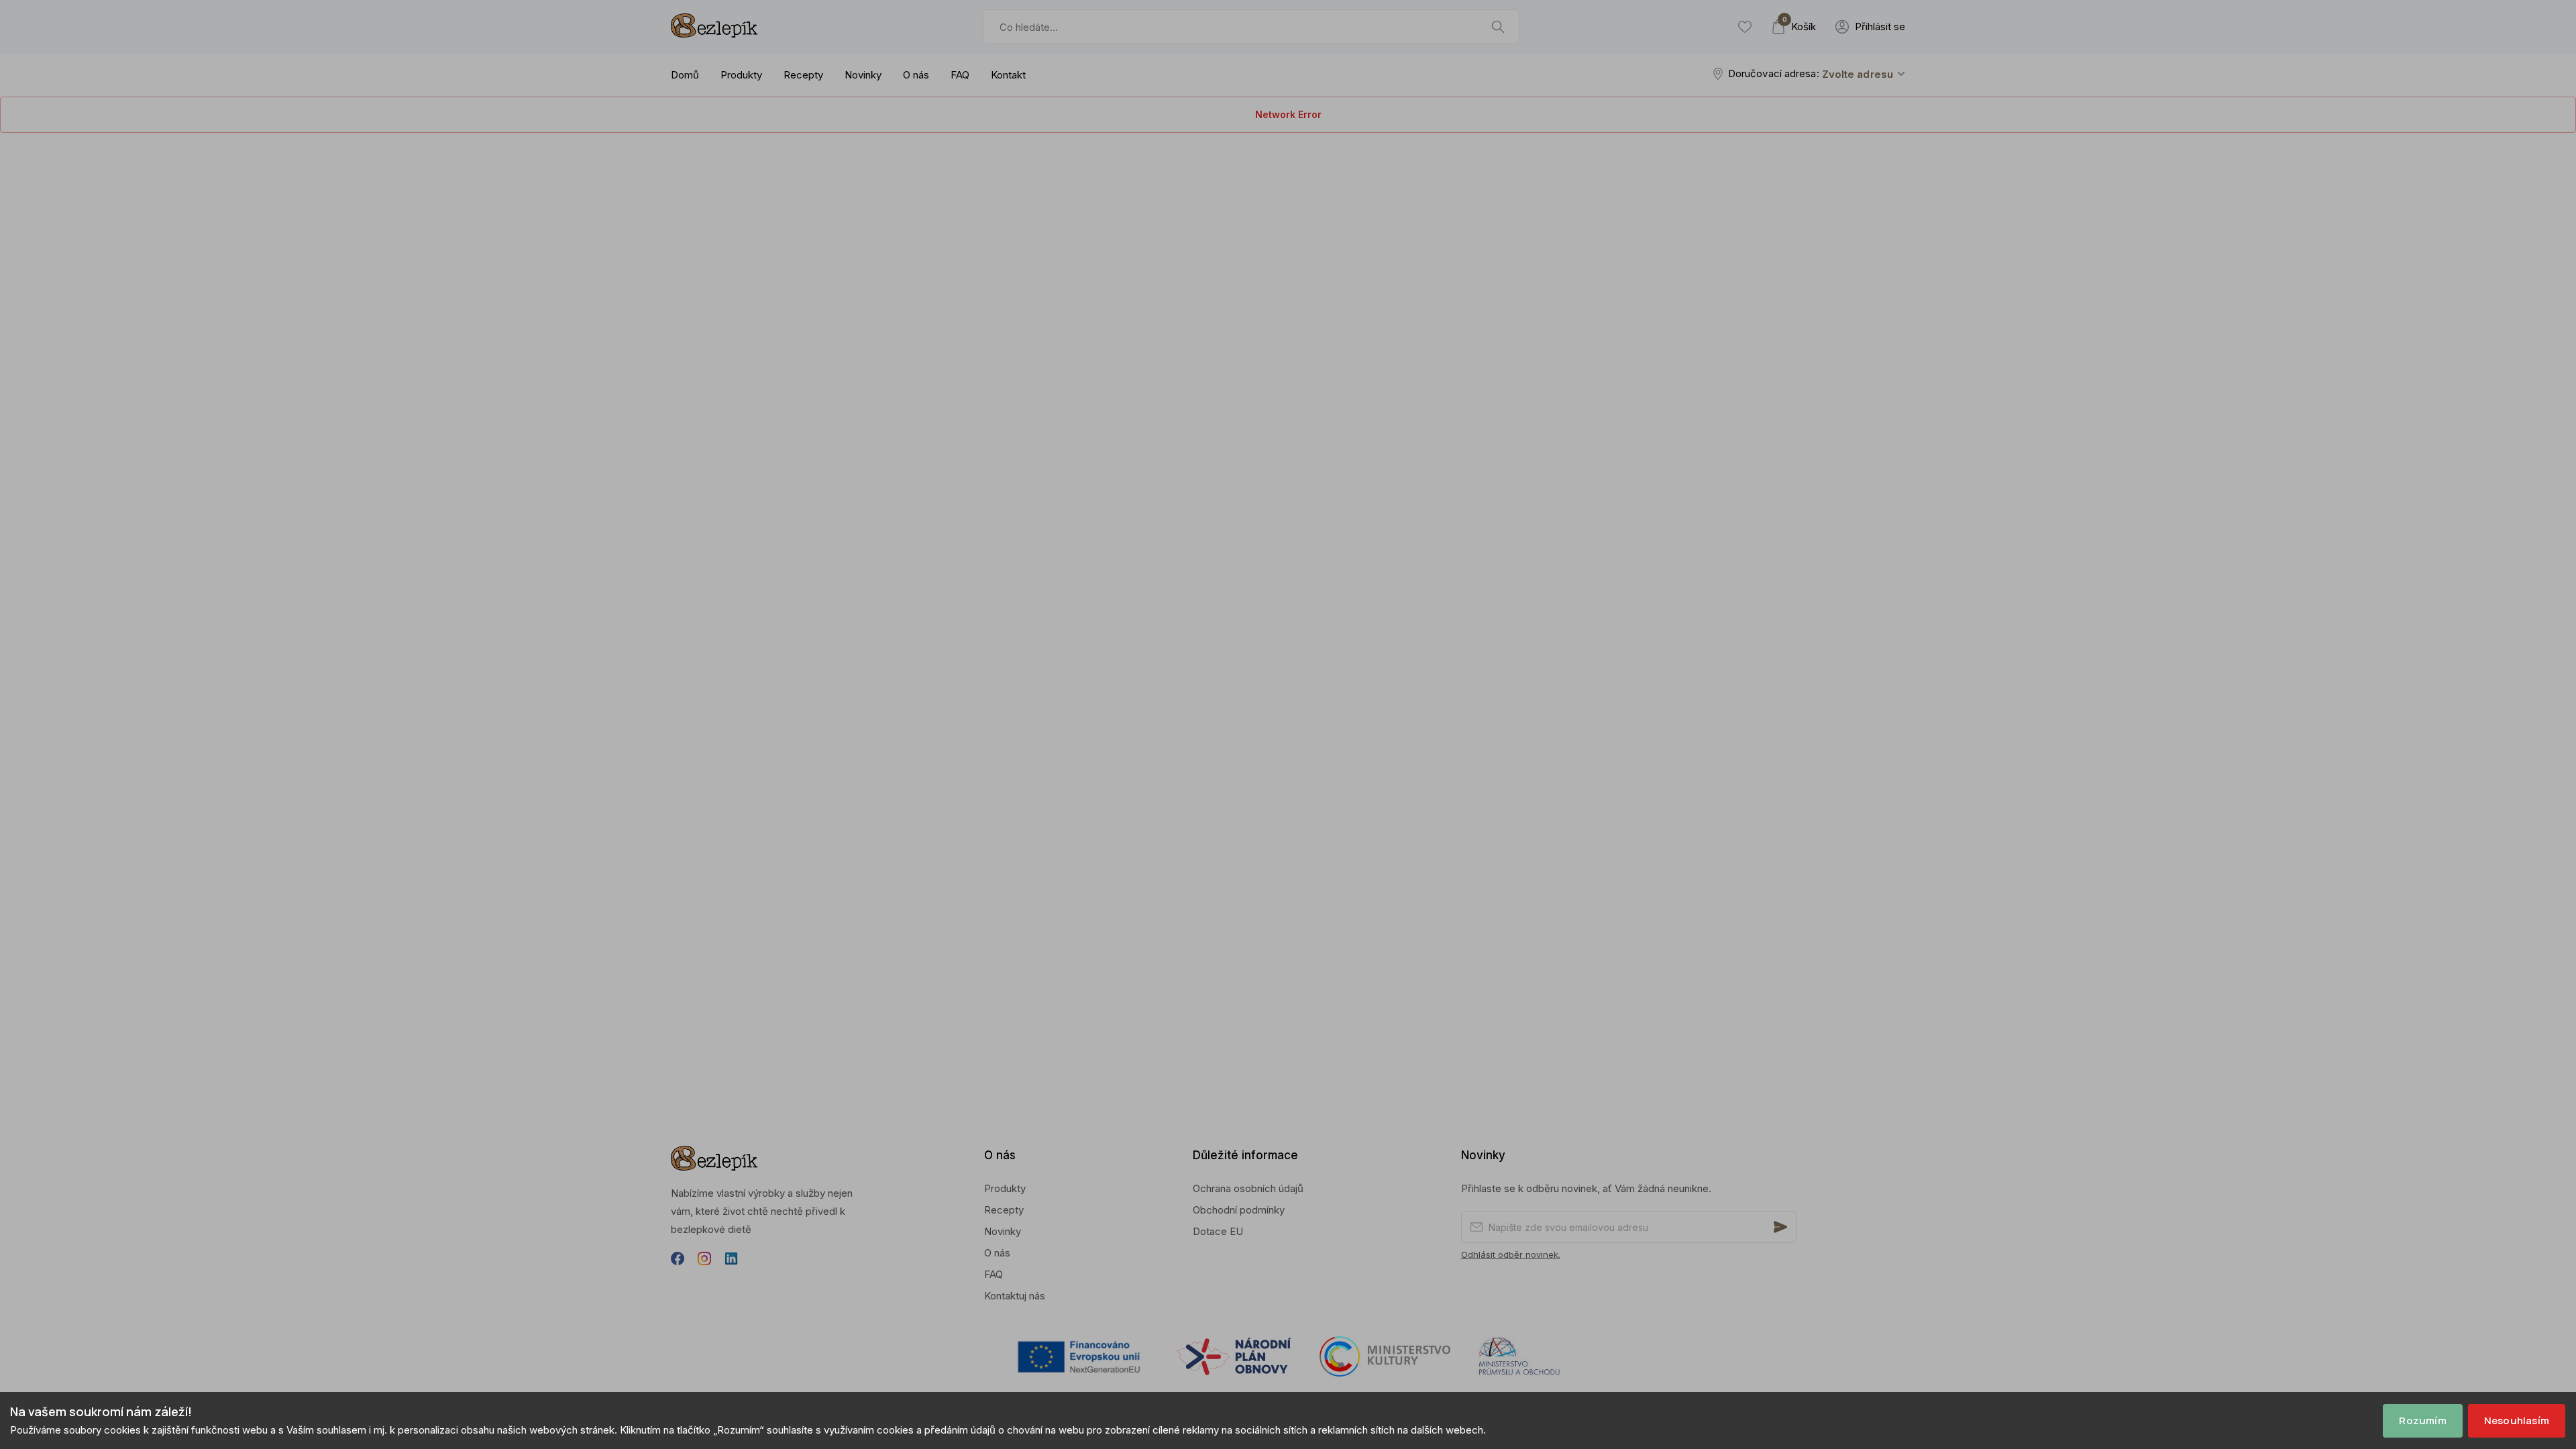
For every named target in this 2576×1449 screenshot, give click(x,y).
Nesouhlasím (2517, 1420)
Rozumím (2422, 1420)
